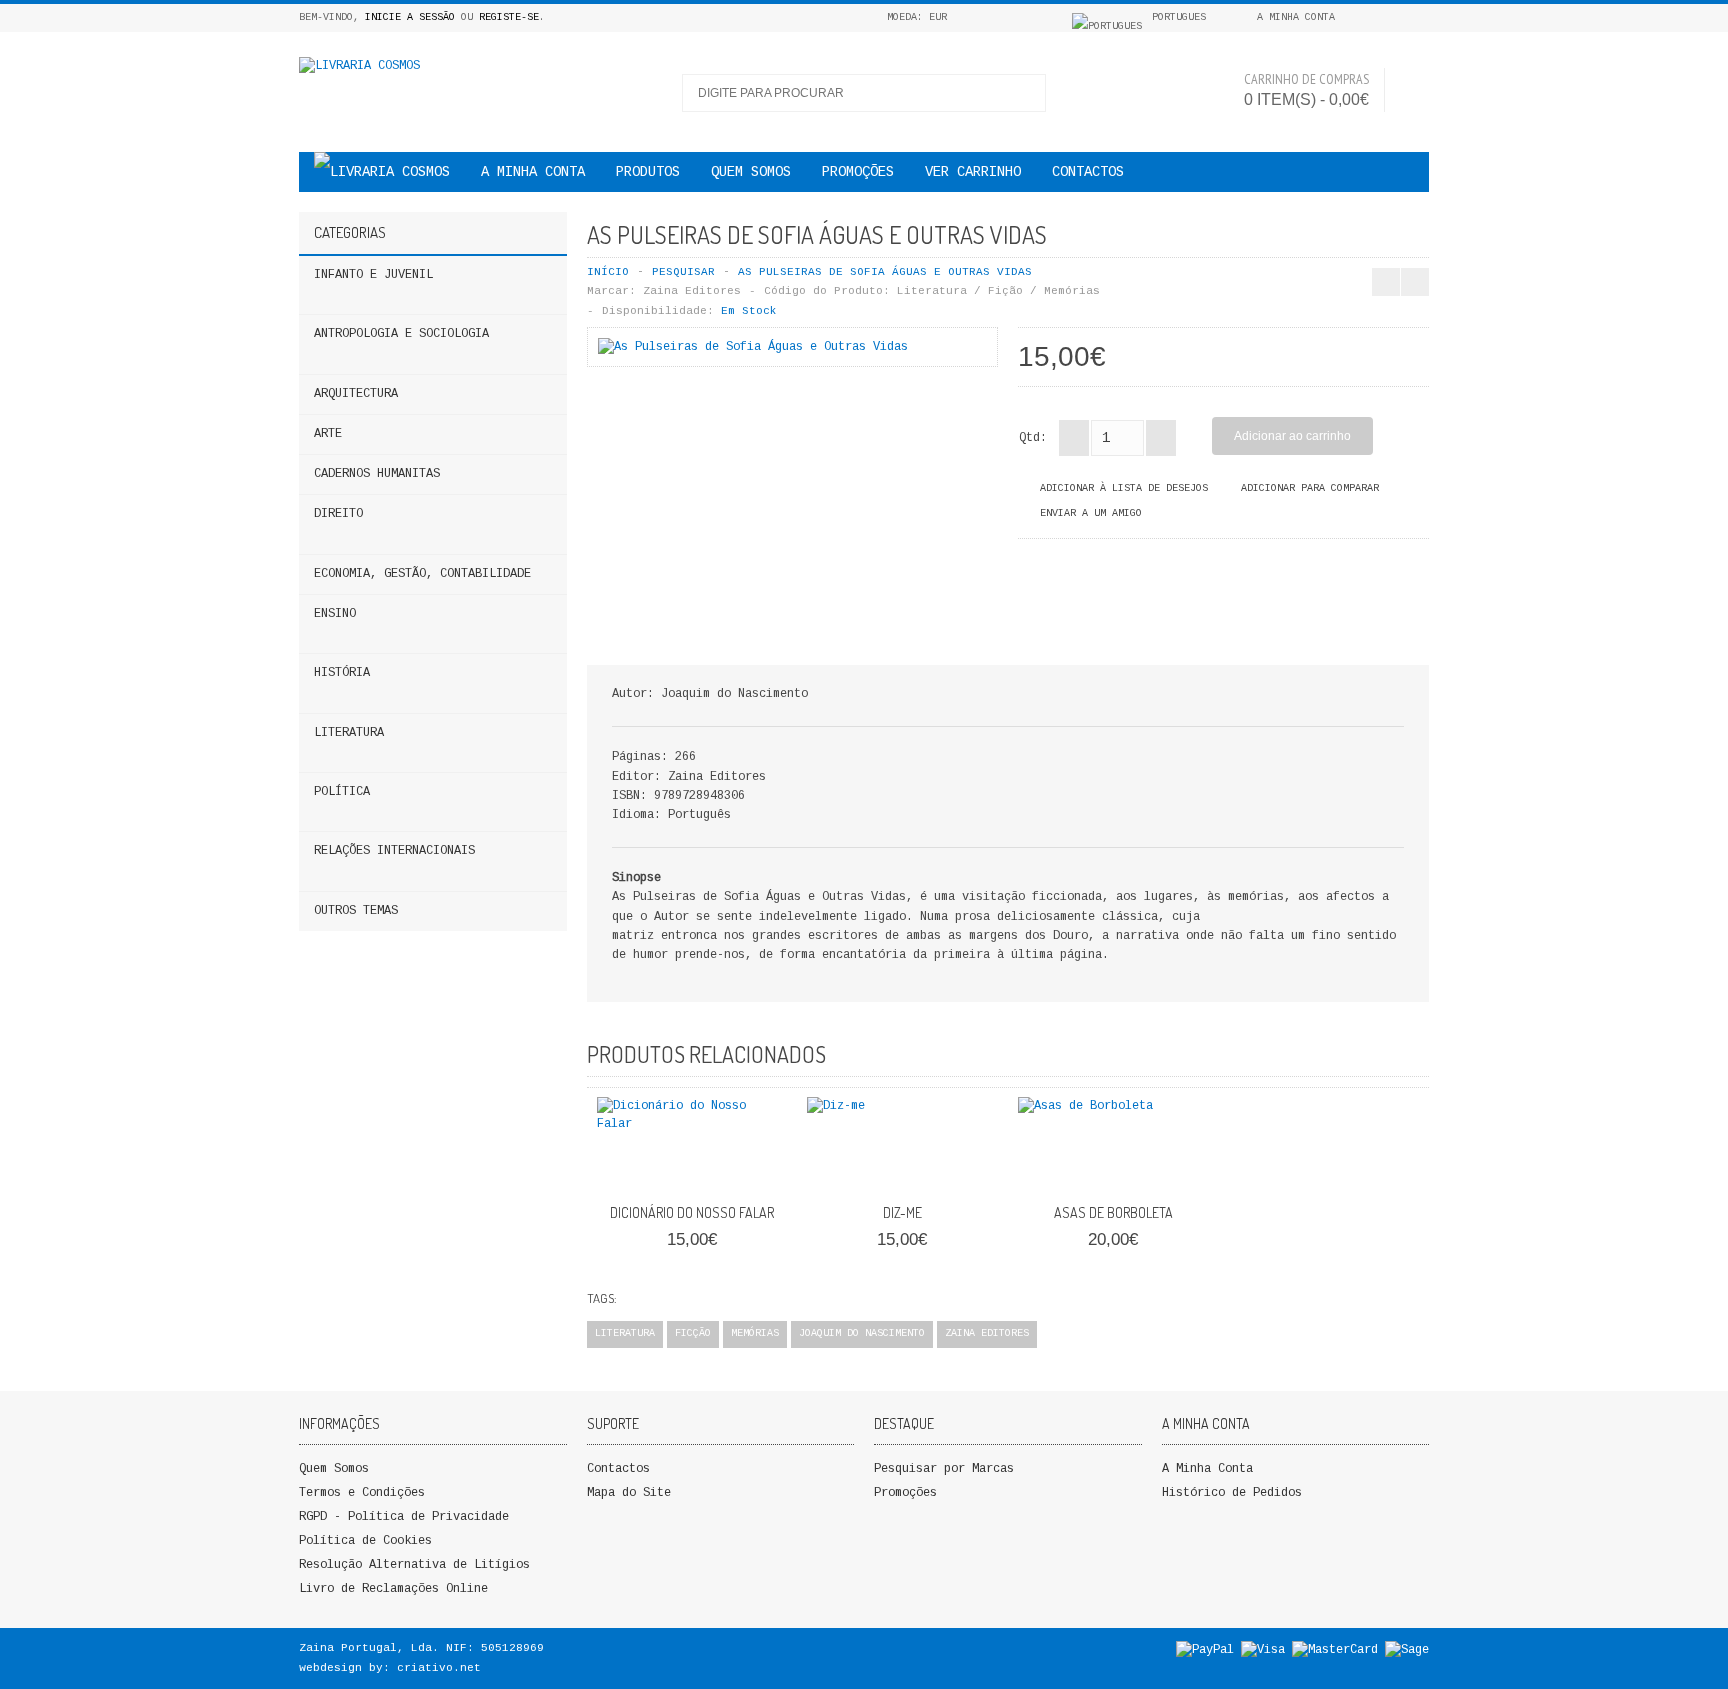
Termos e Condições (362, 1493)
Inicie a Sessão (410, 17)
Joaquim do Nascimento (862, 1333)
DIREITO (338, 514)
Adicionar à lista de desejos (1124, 488)
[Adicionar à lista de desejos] (732, 1171)
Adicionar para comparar (1310, 488)
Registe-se (509, 17)
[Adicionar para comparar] (765, 1171)
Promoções (905, 1493)
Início (608, 272)
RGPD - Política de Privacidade (404, 1517)
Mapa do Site (629, 1493)
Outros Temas (356, 911)
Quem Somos (334, 1469)
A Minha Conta (1207, 1469)
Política (342, 792)
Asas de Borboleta (1113, 1212)
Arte (328, 434)
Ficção (693, 1333)
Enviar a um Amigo (1091, 513)
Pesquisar (683, 272)
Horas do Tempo (1480, 234)
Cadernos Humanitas (377, 474)
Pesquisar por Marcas (944, 1469)
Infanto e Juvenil (373, 275)
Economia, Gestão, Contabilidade (422, 574)
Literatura (349, 733)
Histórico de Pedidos (1232, 1493)
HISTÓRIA (342, 673)
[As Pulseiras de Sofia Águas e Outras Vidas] (753, 347)
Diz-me (902, 1212)
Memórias (755, 1333)
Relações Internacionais (394, 851)
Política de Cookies (365, 1541)
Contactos (1088, 172)
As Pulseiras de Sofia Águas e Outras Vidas (885, 272)
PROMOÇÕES (858, 172)
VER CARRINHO (973, 172)
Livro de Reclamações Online (393, 1589)
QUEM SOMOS (751, 172)
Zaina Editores (692, 291)
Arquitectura (356, 394)
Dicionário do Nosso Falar (692, 1212)
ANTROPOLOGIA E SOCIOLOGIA (401, 334)
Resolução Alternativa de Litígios (414, 1565)
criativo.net (439, 1668)
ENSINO (335, 614)
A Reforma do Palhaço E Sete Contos (1410, 234)
